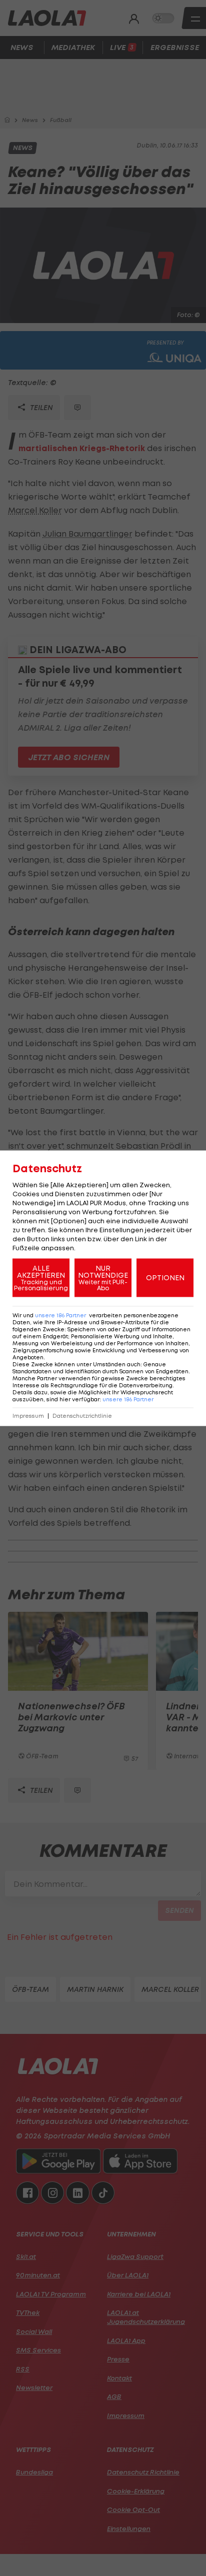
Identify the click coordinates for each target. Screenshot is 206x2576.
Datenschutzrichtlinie (82, 1416)
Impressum (28, 1416)
